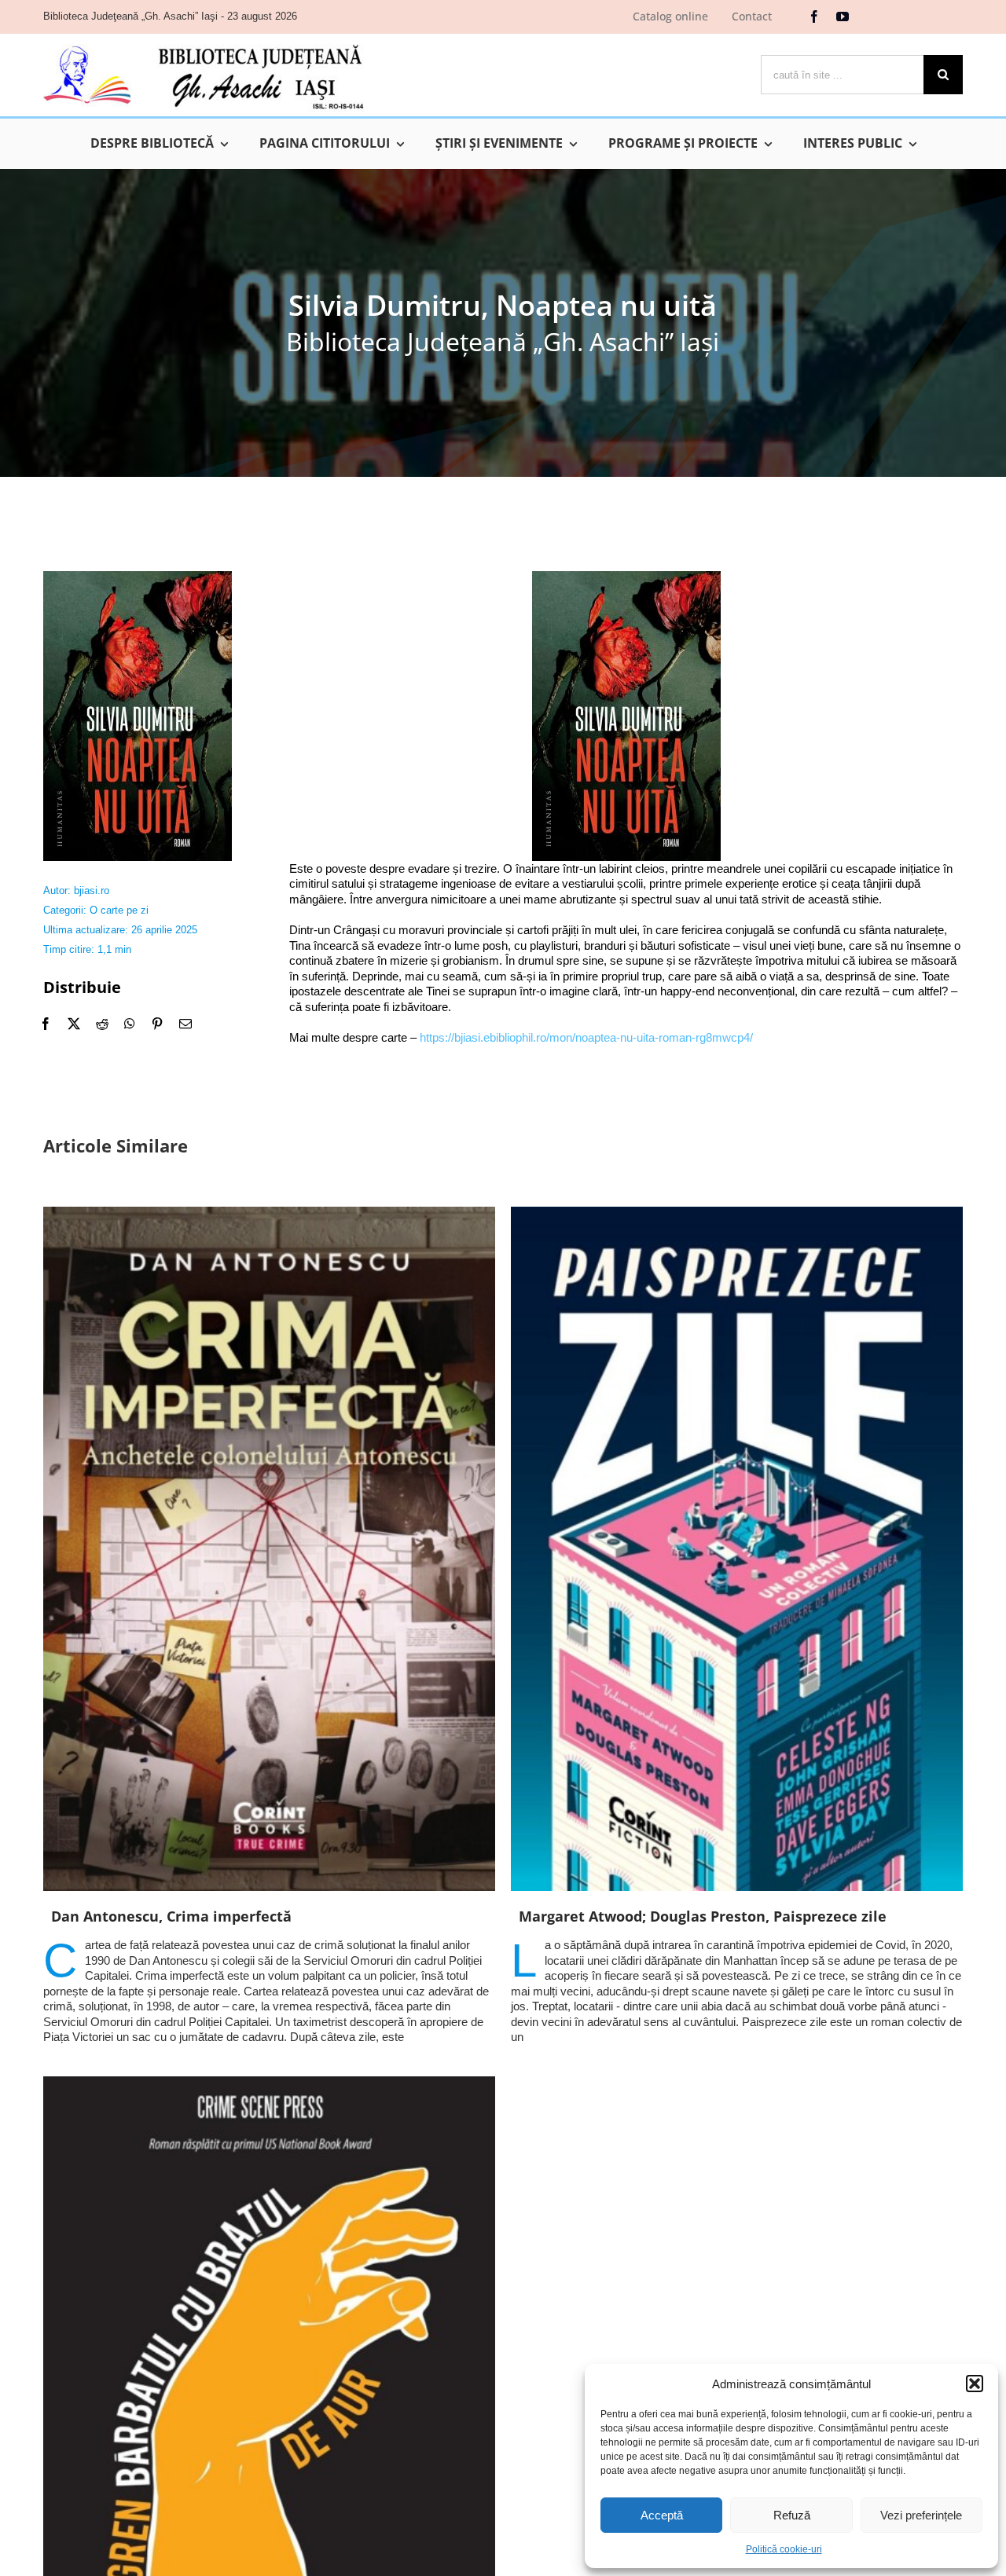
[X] (74, 1024)
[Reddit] (102, 1024)
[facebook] (814, 16)
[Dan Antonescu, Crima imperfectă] (269, 1549)
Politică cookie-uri (784, 2549)
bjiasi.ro (92, 890)
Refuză (792, 2515)
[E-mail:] (185, 1024)
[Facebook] (46, 1024)
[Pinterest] (157, 1024)
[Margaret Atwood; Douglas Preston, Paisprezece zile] (737, 1549)
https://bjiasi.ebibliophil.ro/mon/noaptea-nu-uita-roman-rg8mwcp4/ (586, 1037)
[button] (975, 2384)
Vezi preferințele (921, 2515)
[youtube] (843, 16)
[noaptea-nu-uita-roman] (138, 577)
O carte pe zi (119, 910)
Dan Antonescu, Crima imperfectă (171, 1916)
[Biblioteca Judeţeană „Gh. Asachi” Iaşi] (204, 44)
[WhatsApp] (130, 1024)
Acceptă (662, 2515)
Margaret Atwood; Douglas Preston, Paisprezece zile (703, 1916)
